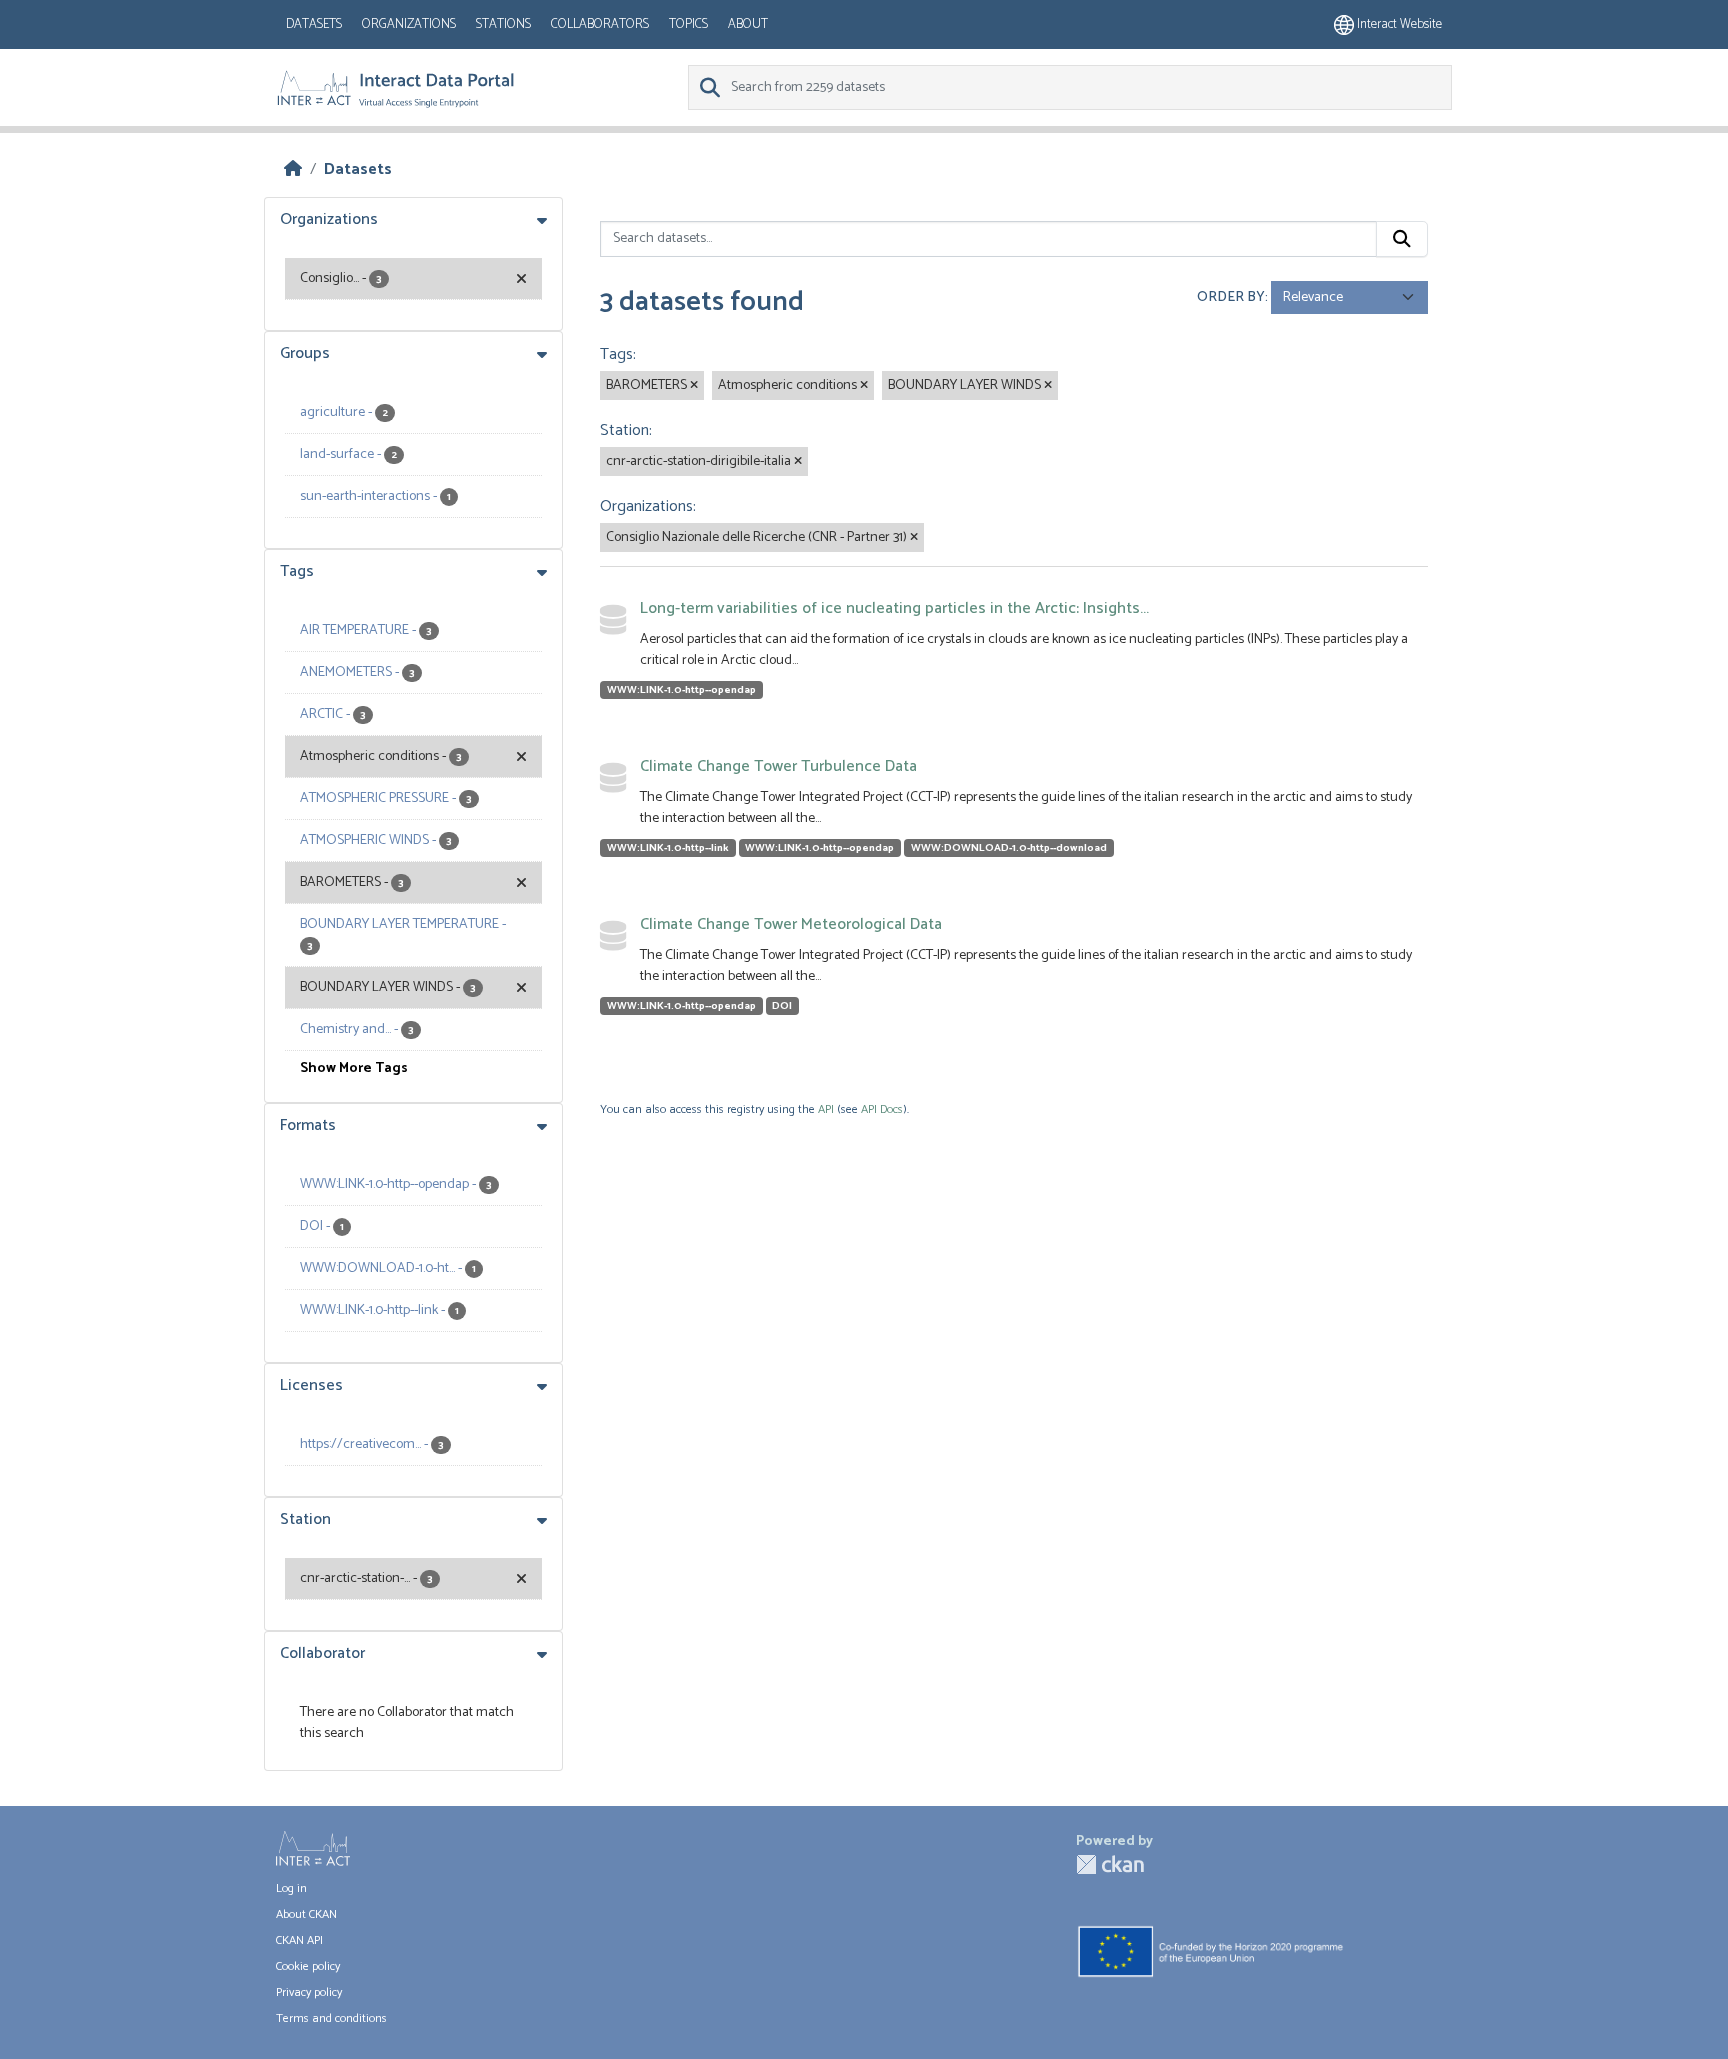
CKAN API (299, 1940)
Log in (291, 1888)
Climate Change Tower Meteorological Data (791, 924)
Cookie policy (308, 1966)
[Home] (293, 169)
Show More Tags (354, 1068)
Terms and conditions (331, 2018)
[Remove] (694, 386)
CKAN (1110, 1864)
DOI (782, 1006)
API (826, 1109)
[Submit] (1402, 239)
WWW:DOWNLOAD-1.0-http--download (1009, 848)
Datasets (314, 24)
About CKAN (306, 1914)
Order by (1231, 297)
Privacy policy (309, 1992)
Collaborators (600, 24)
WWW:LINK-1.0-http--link (668, 848)
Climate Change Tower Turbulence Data (778, 766)
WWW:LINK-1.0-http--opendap (681, 690)
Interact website (1398, 24)
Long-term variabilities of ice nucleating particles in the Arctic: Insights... (894, 608)
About (748, 24)
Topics (688, 24)
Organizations (409, 24)
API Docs (882, 1109)
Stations (503, 24)
